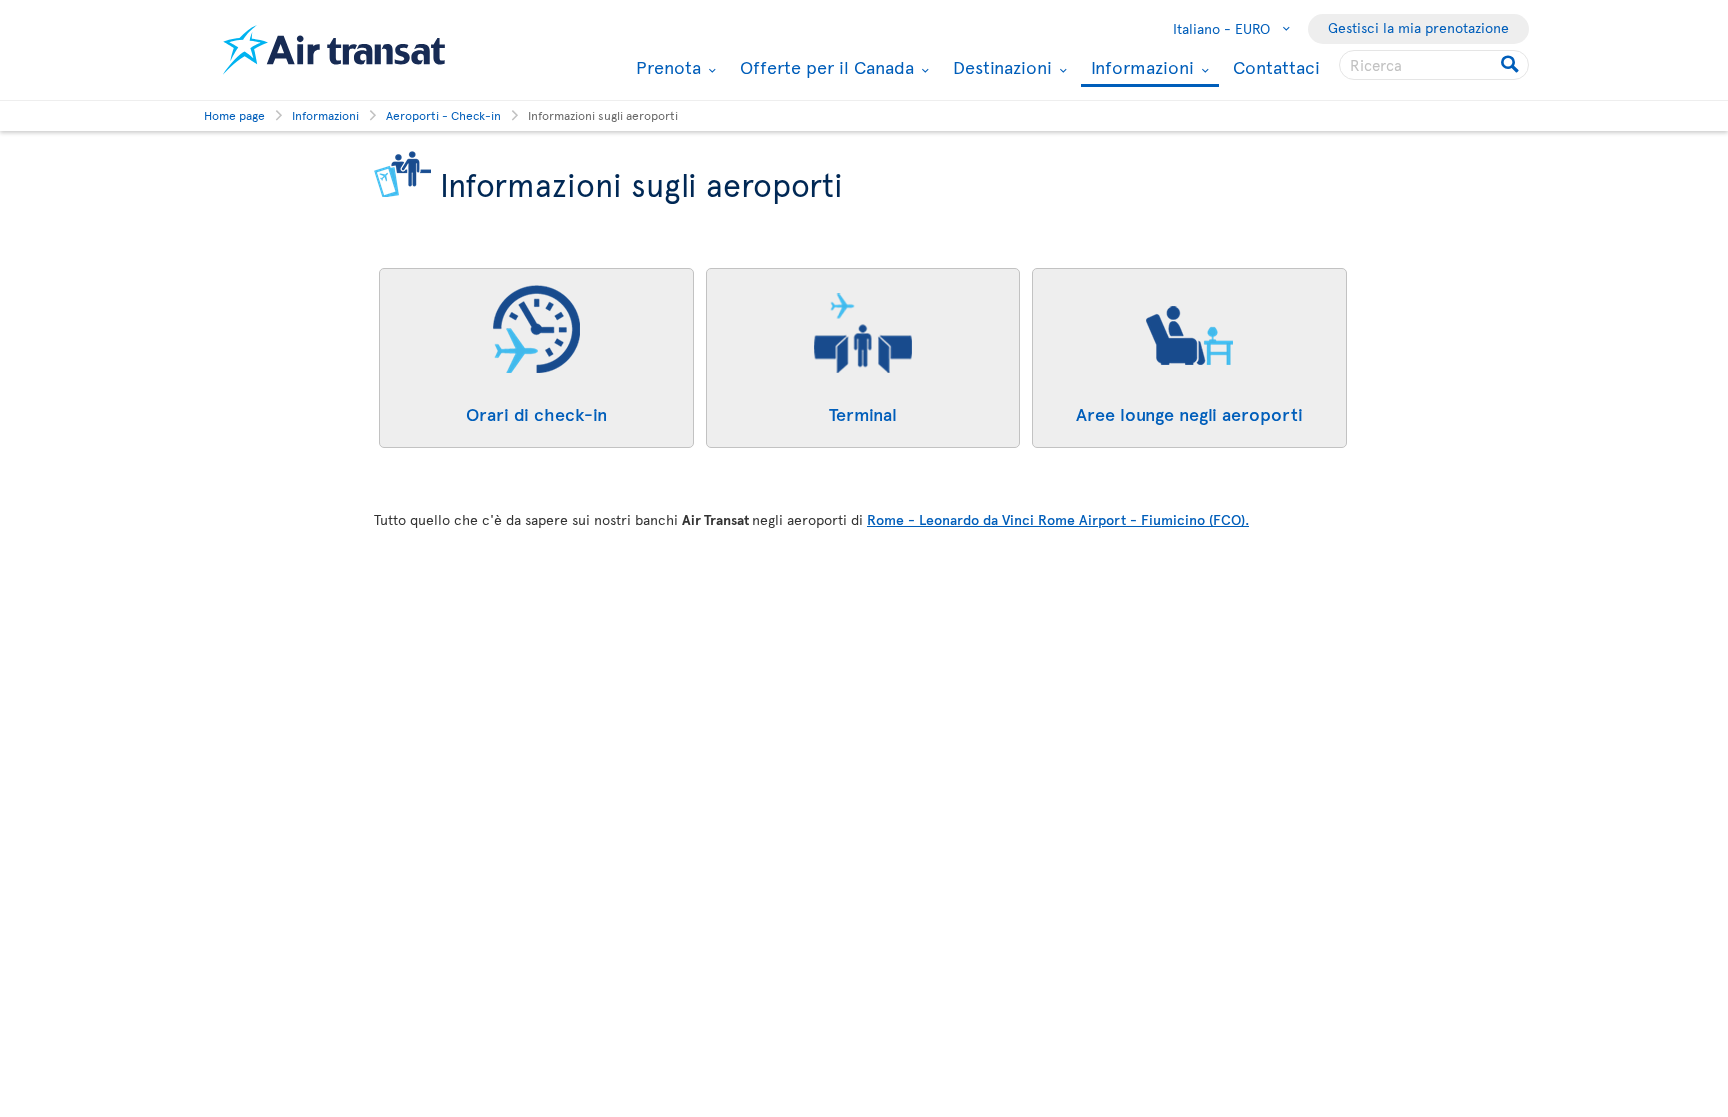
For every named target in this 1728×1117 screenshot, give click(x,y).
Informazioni (1140, 68)
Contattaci (1276, 66)
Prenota (666, 67)
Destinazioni (1000, 67)
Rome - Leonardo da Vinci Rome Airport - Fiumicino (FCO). (1058, 519)
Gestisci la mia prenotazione (1418, 27)
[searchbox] (1434, 65)
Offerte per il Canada (824, 67)
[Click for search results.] (1511, 65)
